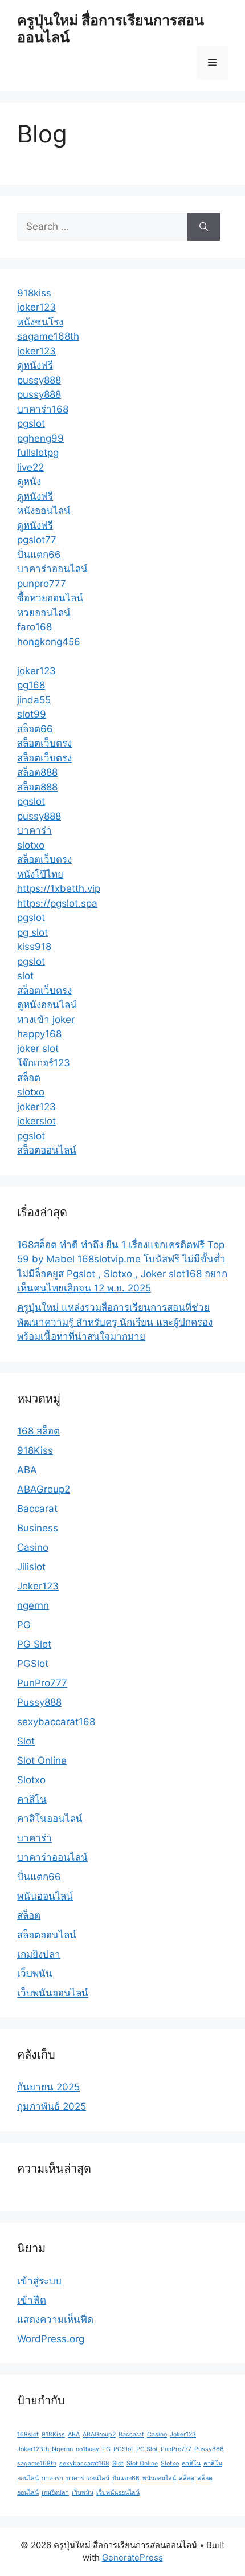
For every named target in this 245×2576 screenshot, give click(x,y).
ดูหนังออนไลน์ (47, 1005)
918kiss (34, 293)
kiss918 (34, 947)
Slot (26, 1741)
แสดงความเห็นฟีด (55, 2320)
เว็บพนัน (35, 1974)
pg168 (31, 685)
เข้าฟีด (32, 2300)
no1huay (87, 2449)
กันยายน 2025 (48, 2087)
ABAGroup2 (44, 1489)
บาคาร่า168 (43, 409)
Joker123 (38, 1586)
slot (25, 976)
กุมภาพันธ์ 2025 (52, 2106)
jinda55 (34, 700)
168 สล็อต (38, 1431)
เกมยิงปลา (39, 1954)
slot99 (32, 714)
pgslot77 (37, 540)
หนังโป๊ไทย (40, 874)
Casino (33, 1547)
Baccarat (37, 1509)
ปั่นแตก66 (39, 555)
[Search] (204, 227)
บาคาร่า (34, 830)
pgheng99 (40, 438)
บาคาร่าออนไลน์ (52, 569)
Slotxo (31, 1780)
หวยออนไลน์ (44, 613)
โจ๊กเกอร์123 (44, 1063)
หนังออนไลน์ (44, 511)
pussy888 (39, 380)
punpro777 (42, 584)
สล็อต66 (35, 729)
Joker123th (33, 2449)
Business (38, 1528)
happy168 (39, 1034)
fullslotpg (38, 453)
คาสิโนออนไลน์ (50, 1819)
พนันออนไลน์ (45, 1896)
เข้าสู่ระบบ (39, 2281)
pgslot (31, 423)
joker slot (38, 1049)
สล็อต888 (37, 772)
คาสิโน (32, 1799)
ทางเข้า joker (46, 1020)
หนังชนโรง (40, 322)
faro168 (34, 627)
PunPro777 (42, 1683)
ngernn (33, 1605)
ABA (27, 1470)
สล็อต (29, 1078)
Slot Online (42, 1760)
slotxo (31, 845)
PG (24, 1625)
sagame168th (48, 336)
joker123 (36, 307)
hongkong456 (49, 642)
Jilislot (31, 1567)
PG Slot (34, 1644)
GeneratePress (132, 2557)
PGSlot (33, 1664)
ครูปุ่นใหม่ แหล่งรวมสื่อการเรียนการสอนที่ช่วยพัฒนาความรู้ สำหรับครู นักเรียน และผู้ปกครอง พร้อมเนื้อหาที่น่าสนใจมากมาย (115, 1322)
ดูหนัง (29, 482)
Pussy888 (39, 1702)
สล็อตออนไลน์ (47, 1150)
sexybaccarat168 (56, 1722)
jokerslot (36, 1121)
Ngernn (62, 2449)
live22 (30, 467)
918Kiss (35, 1450)
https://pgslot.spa (57, 903)
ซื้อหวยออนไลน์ (50, 598)
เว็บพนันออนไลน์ (53, 1993)
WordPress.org (51, 2339)
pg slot (32, 932)
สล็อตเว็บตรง (44, 743)
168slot (28, 2434)
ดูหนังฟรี (35, 365)
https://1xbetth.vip (59, 888)
